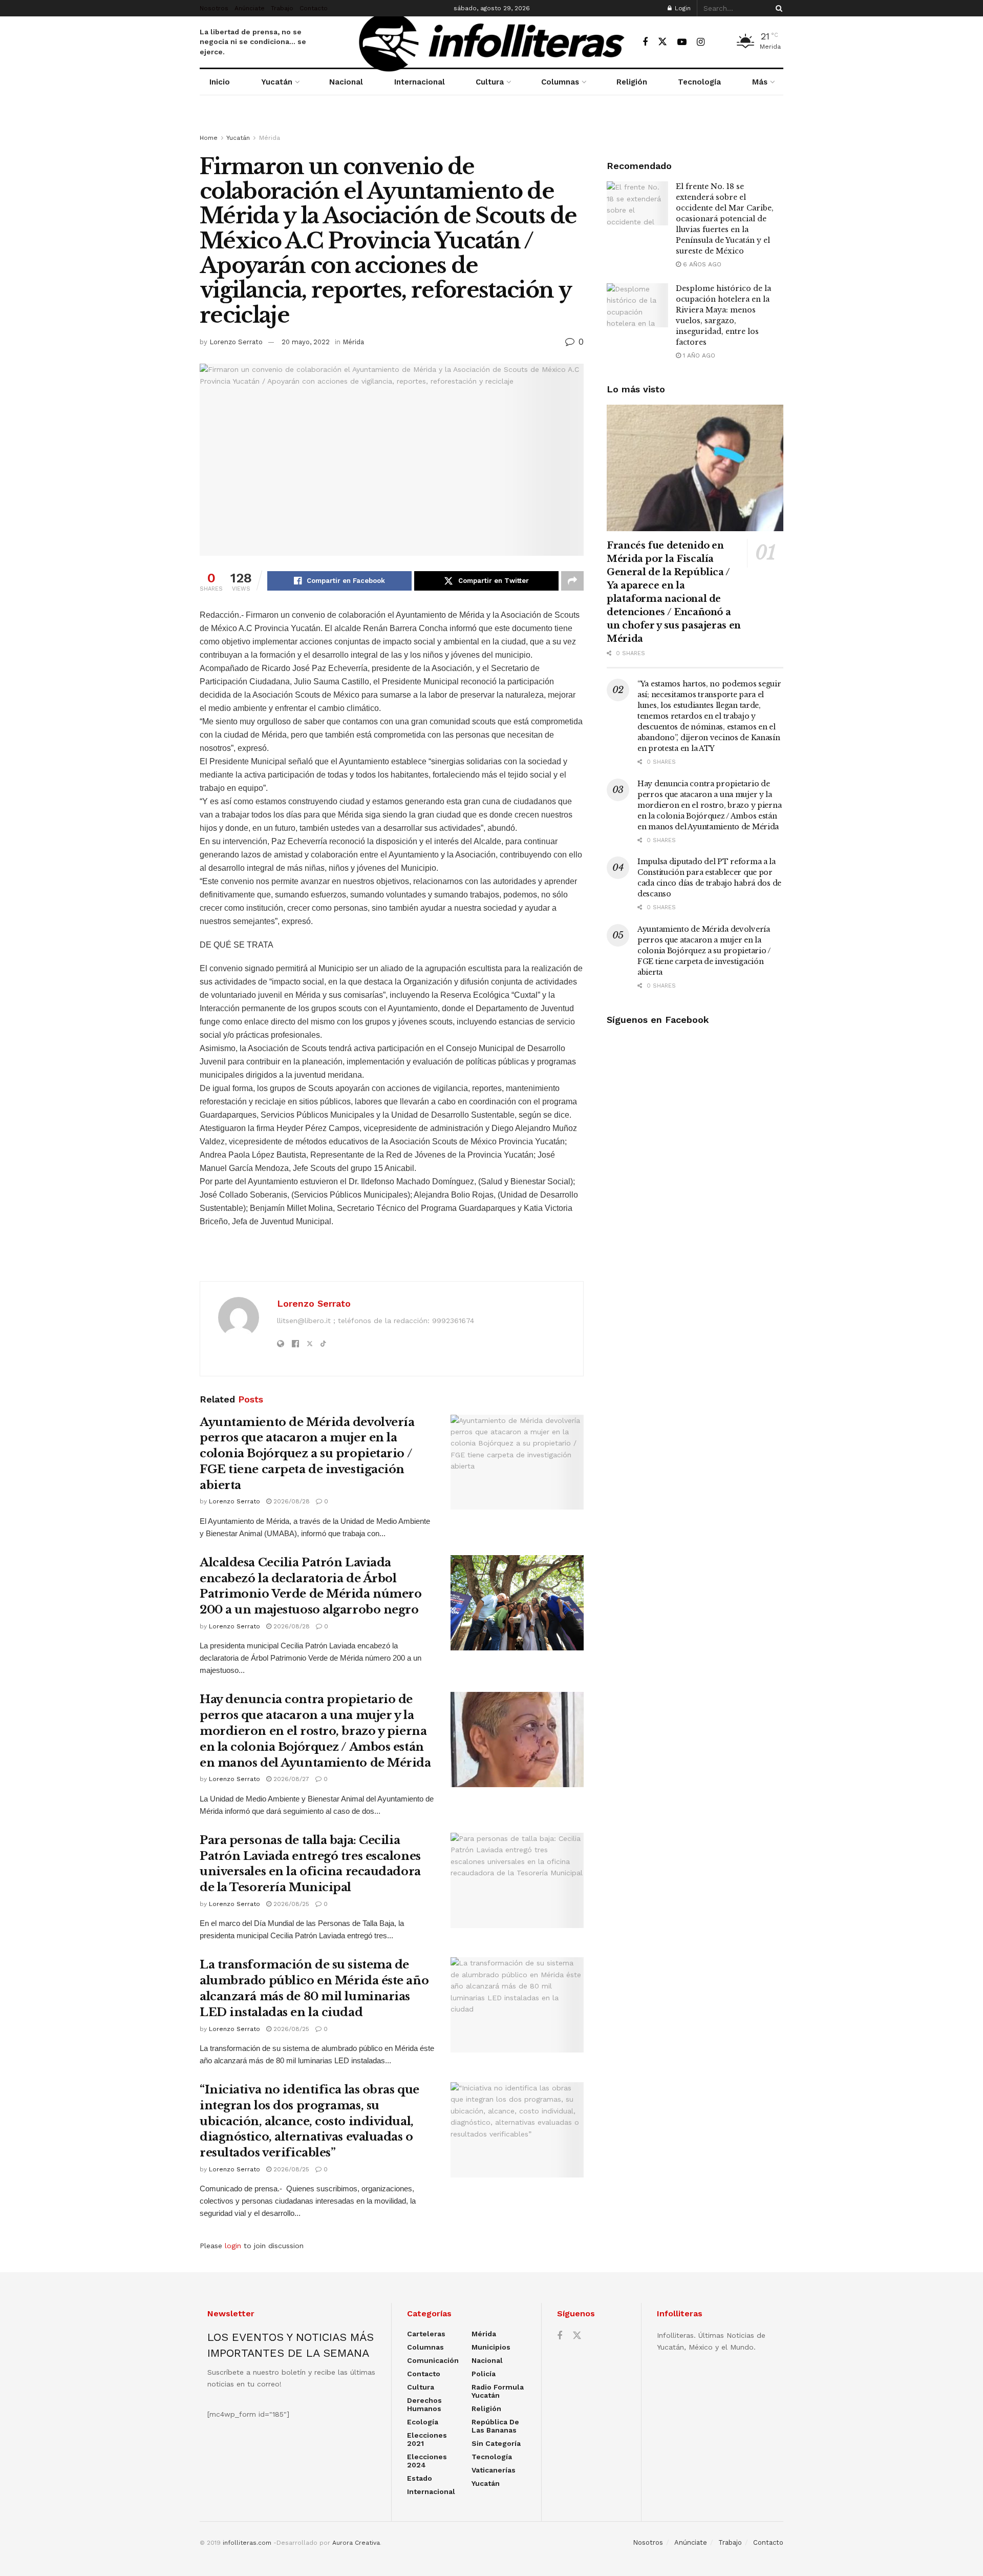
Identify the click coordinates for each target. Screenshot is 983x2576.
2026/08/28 (291, 1501)
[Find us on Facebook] (645, 42)
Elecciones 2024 (427, 2461)
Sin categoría (496, 2443)
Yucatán (277, 82)
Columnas (560, 82)
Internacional (420, 82)
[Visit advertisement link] (491, 124)
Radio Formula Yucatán (498, 2391)
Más (760, 82)
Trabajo (282, 8)
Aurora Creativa (356, 2543)
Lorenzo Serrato (236, 342)
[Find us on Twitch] (719, 43)
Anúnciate (250, 8)
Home (209, 138)
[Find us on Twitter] (663, 42)
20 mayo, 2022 (306, 342)
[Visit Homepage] (491, 42)
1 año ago (698, 355)
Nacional (346, 82)
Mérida (270, 138)
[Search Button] (777, 8)
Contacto (314, 8)
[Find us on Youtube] (682, 42)
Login (682, 8)
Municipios (491, 2347)
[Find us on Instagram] (701, 42)
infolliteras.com (247, 2543)
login (233, 2246)
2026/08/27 (290, 1779)
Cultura (490, 82)
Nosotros (214, 8)
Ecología (423, 2422)
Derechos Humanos (424, 2404)
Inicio (220, 82)
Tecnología (699, 82)
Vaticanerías (494, 2470)
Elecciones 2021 (427, 2439)
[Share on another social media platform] (572, 581)
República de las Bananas (495, 2426)
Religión (632, 82)
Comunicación (433, 2360)
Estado (420, 2478)
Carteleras (426, 2334)
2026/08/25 (290, 1904)
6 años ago (701, 264)
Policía (484, 2374)
